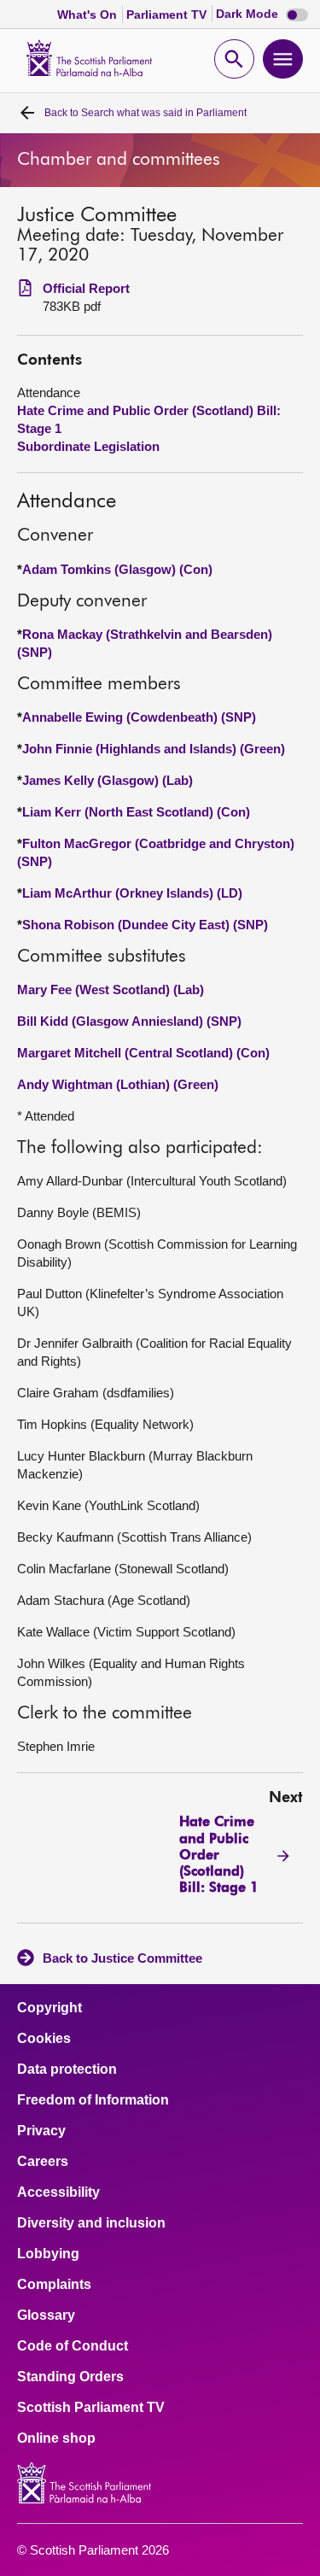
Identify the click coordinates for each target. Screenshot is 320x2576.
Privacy (41, 2131)
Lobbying (48, 2254)
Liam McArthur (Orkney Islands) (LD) (132, 893)
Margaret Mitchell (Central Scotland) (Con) (143, 1053)
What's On (89, 15)
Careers (43, 2162)
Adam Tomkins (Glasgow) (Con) (117, 569)
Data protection (67, 2070)
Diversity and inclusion (91, 2223)
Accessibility (58, 2193)
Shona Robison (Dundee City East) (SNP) (145, 925)
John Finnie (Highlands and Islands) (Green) (154, 749)
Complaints (54, 2285)
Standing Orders (70, 2377)
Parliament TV (168, 15)
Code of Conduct (73, 2346)
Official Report (86, 288)
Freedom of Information (93, 2100)
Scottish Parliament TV (91, 2408)
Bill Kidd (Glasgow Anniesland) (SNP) (129, 1021)
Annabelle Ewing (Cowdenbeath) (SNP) (139, 717)
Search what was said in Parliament (145, 113)
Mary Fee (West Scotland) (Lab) (111, 989)
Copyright (49, 2008)
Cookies (44, 2039)
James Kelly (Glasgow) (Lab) (108, 780)
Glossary (46, 2315)
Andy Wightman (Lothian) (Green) (118, 1084)
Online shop (56, 2438)
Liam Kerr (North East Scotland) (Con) (136, 812)
